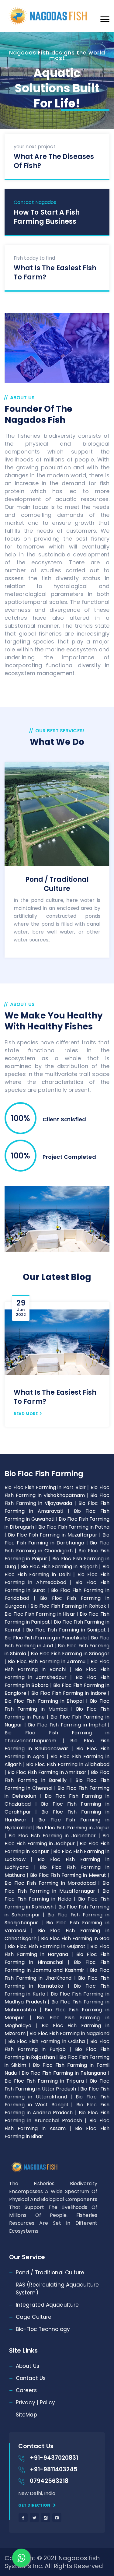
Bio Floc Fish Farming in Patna (74, 1527)
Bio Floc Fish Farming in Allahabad (68, 1764)
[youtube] (57, 2518)
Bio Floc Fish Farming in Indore (70, 1693)
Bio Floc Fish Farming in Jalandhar (53, 1836)
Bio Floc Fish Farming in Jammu (48, 1661)
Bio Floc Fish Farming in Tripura (45, 2081)
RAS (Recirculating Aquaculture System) (57, 2289)
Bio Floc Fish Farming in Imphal (68, 1725)
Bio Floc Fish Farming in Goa (75, 1938)
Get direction (35, 2505)
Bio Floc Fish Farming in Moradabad (51, 1883)
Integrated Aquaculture (47, 2305)
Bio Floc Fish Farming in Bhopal (45, 1701)
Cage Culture (34, 2317)
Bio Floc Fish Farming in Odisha (48, 2041)
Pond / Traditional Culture (50, 2273)
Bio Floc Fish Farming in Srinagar (70, 1654)
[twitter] (34, 2518)
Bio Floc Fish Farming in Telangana (65, 2073)
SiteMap (26, 2415)
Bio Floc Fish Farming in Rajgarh (60, 1567)
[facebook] (23, 2518)
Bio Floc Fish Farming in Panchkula (46, 1638)
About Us (28, 2366)
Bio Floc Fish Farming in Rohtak (69, 1606)
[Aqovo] (57, 16)
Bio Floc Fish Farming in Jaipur (73, 1828)
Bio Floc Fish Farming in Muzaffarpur (54, 1535)
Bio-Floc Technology (43, 2329)
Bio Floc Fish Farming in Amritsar (48, 1772)
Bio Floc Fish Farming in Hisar (41, 1614)
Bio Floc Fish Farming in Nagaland (69, 2033)
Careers (26, 2390)
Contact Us (31, 2378)
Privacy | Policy (36, 2403)
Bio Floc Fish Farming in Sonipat (67, 1630)
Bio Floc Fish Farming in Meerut (69, 1875)
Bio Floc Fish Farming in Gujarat (48, 1946)
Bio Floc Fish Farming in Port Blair (46, 1487)
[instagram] (46, 2518)
